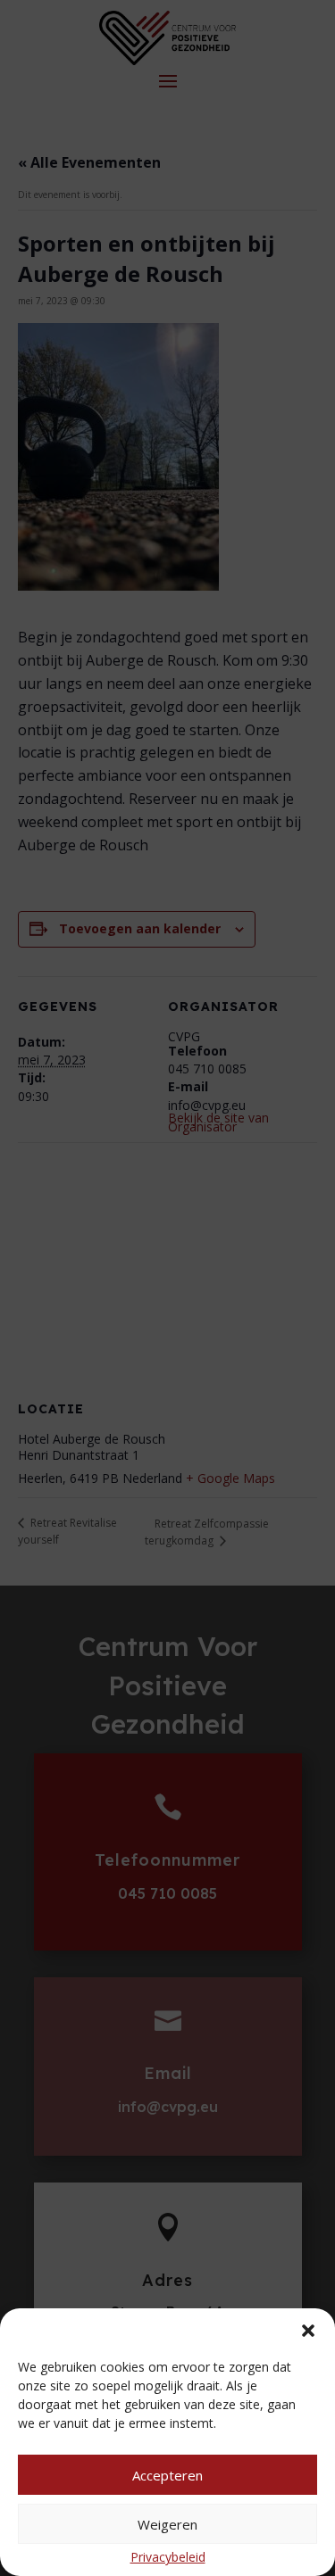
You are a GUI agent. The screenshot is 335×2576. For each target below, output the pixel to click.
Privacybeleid (168, 2557)
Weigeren (167, 2524)
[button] (308, 2331)
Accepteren (167, 2475)
